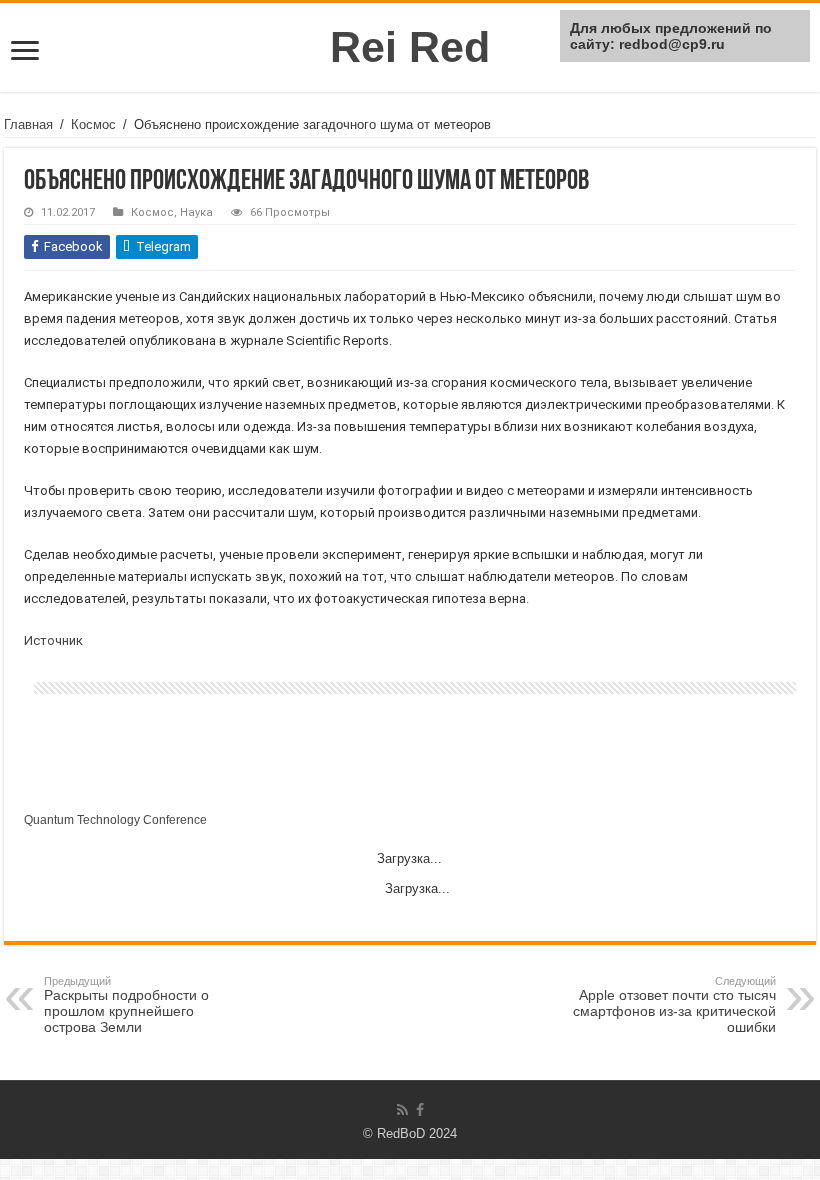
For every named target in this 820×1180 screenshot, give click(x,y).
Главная (28, 124)
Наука (196, 212)
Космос (93, 124)
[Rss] (402, 1110)
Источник (53, 640)
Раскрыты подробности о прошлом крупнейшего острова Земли (126, 1005)
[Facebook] (420, 1110)
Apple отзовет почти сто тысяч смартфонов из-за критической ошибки (674, 1005)
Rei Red (410, 47)
